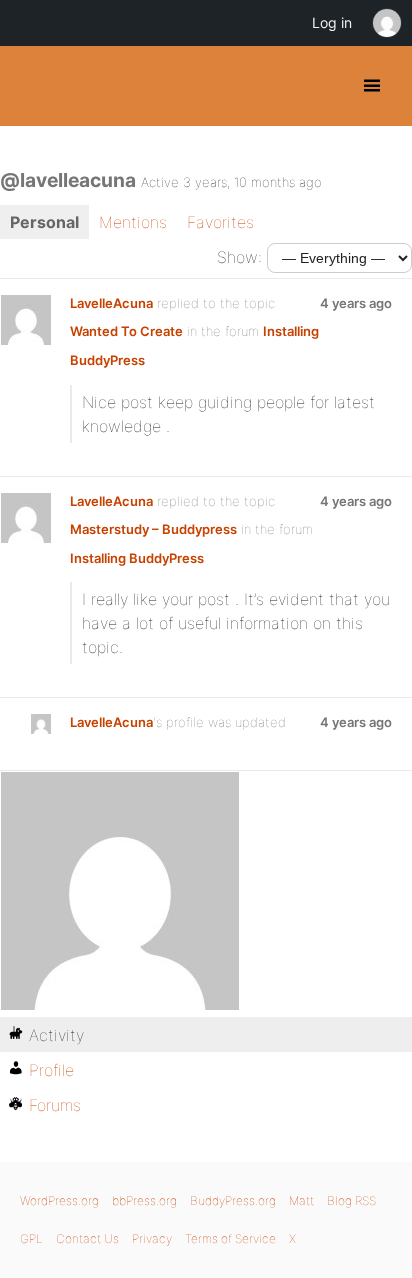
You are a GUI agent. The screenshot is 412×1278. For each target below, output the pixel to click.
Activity (56, 1035)
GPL (31, 1238)
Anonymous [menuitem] (386, 23)
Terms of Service (230, 1238)
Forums (55, 1105)
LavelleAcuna (111, 303)
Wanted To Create (126, 331)
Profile (51, 1070)
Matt (301, 1200)
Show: (239, 257)
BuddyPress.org (32, 86)
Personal (44, 222)
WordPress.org (59, 1200)
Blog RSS (351, 1200)
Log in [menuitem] (332, 22)
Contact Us (87, 1238)
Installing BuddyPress (137, 558)
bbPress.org (144, 1200)
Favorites (220, 222)
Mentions (133, 222)
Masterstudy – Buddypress (153, 529)
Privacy (152, 1238)
